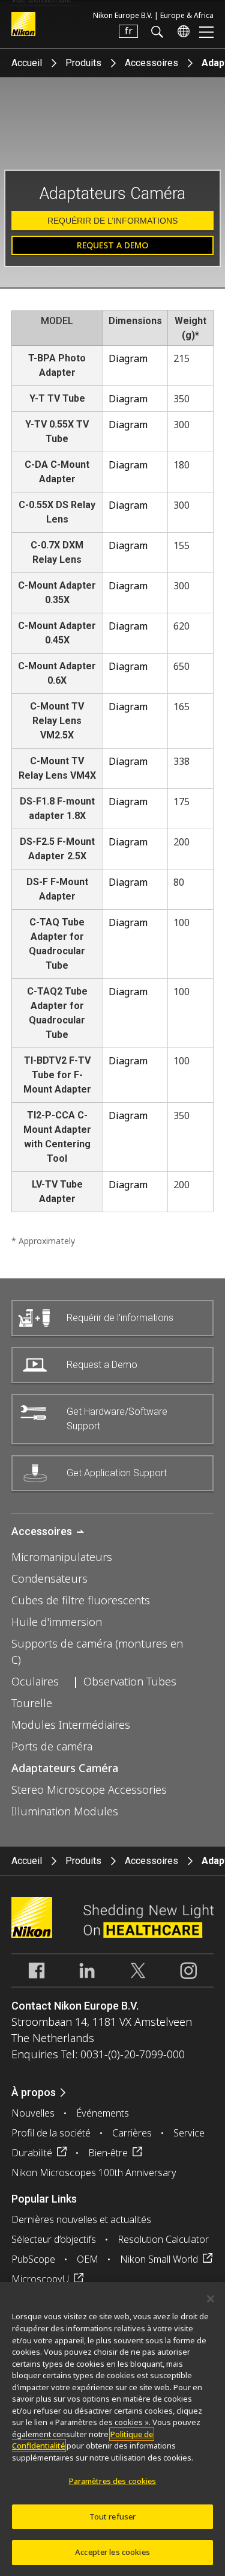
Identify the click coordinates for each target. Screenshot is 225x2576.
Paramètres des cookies (113, 2481)
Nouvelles (33, 2113)
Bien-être (108, 2153)
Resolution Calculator (163, 2239)
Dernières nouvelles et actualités (81, 2219)
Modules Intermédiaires (71, 1725)
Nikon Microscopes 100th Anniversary (94, 2173)
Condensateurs (49, 1578)
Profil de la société (51, 2133)
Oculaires (35, 1681)
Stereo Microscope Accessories (89, 1789)
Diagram (128, 358)
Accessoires (151, 63)
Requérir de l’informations (112, 221)
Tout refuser (113, 2516)
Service (189, 2133)
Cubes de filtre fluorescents (81, 1600)
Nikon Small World (159, 2259)
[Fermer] (211, 2299)
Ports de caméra (52, 1746)
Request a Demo (112, 245)
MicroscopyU (40, 2279)
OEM (88, 2259)
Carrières (132, 2133)
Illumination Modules (65, 1811)
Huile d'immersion (57, 1622)
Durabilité (32, 2153)
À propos (34, 2092)
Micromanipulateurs (62, 1557)
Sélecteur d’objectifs (54, 2239)
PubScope (33, 2259)
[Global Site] (181, 31)
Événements (103, 2113)
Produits (83, 63)
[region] (112, 2429)
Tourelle (32, 1703)
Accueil (27, 63)
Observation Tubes (130, 1681)
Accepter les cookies (112, 2552)
